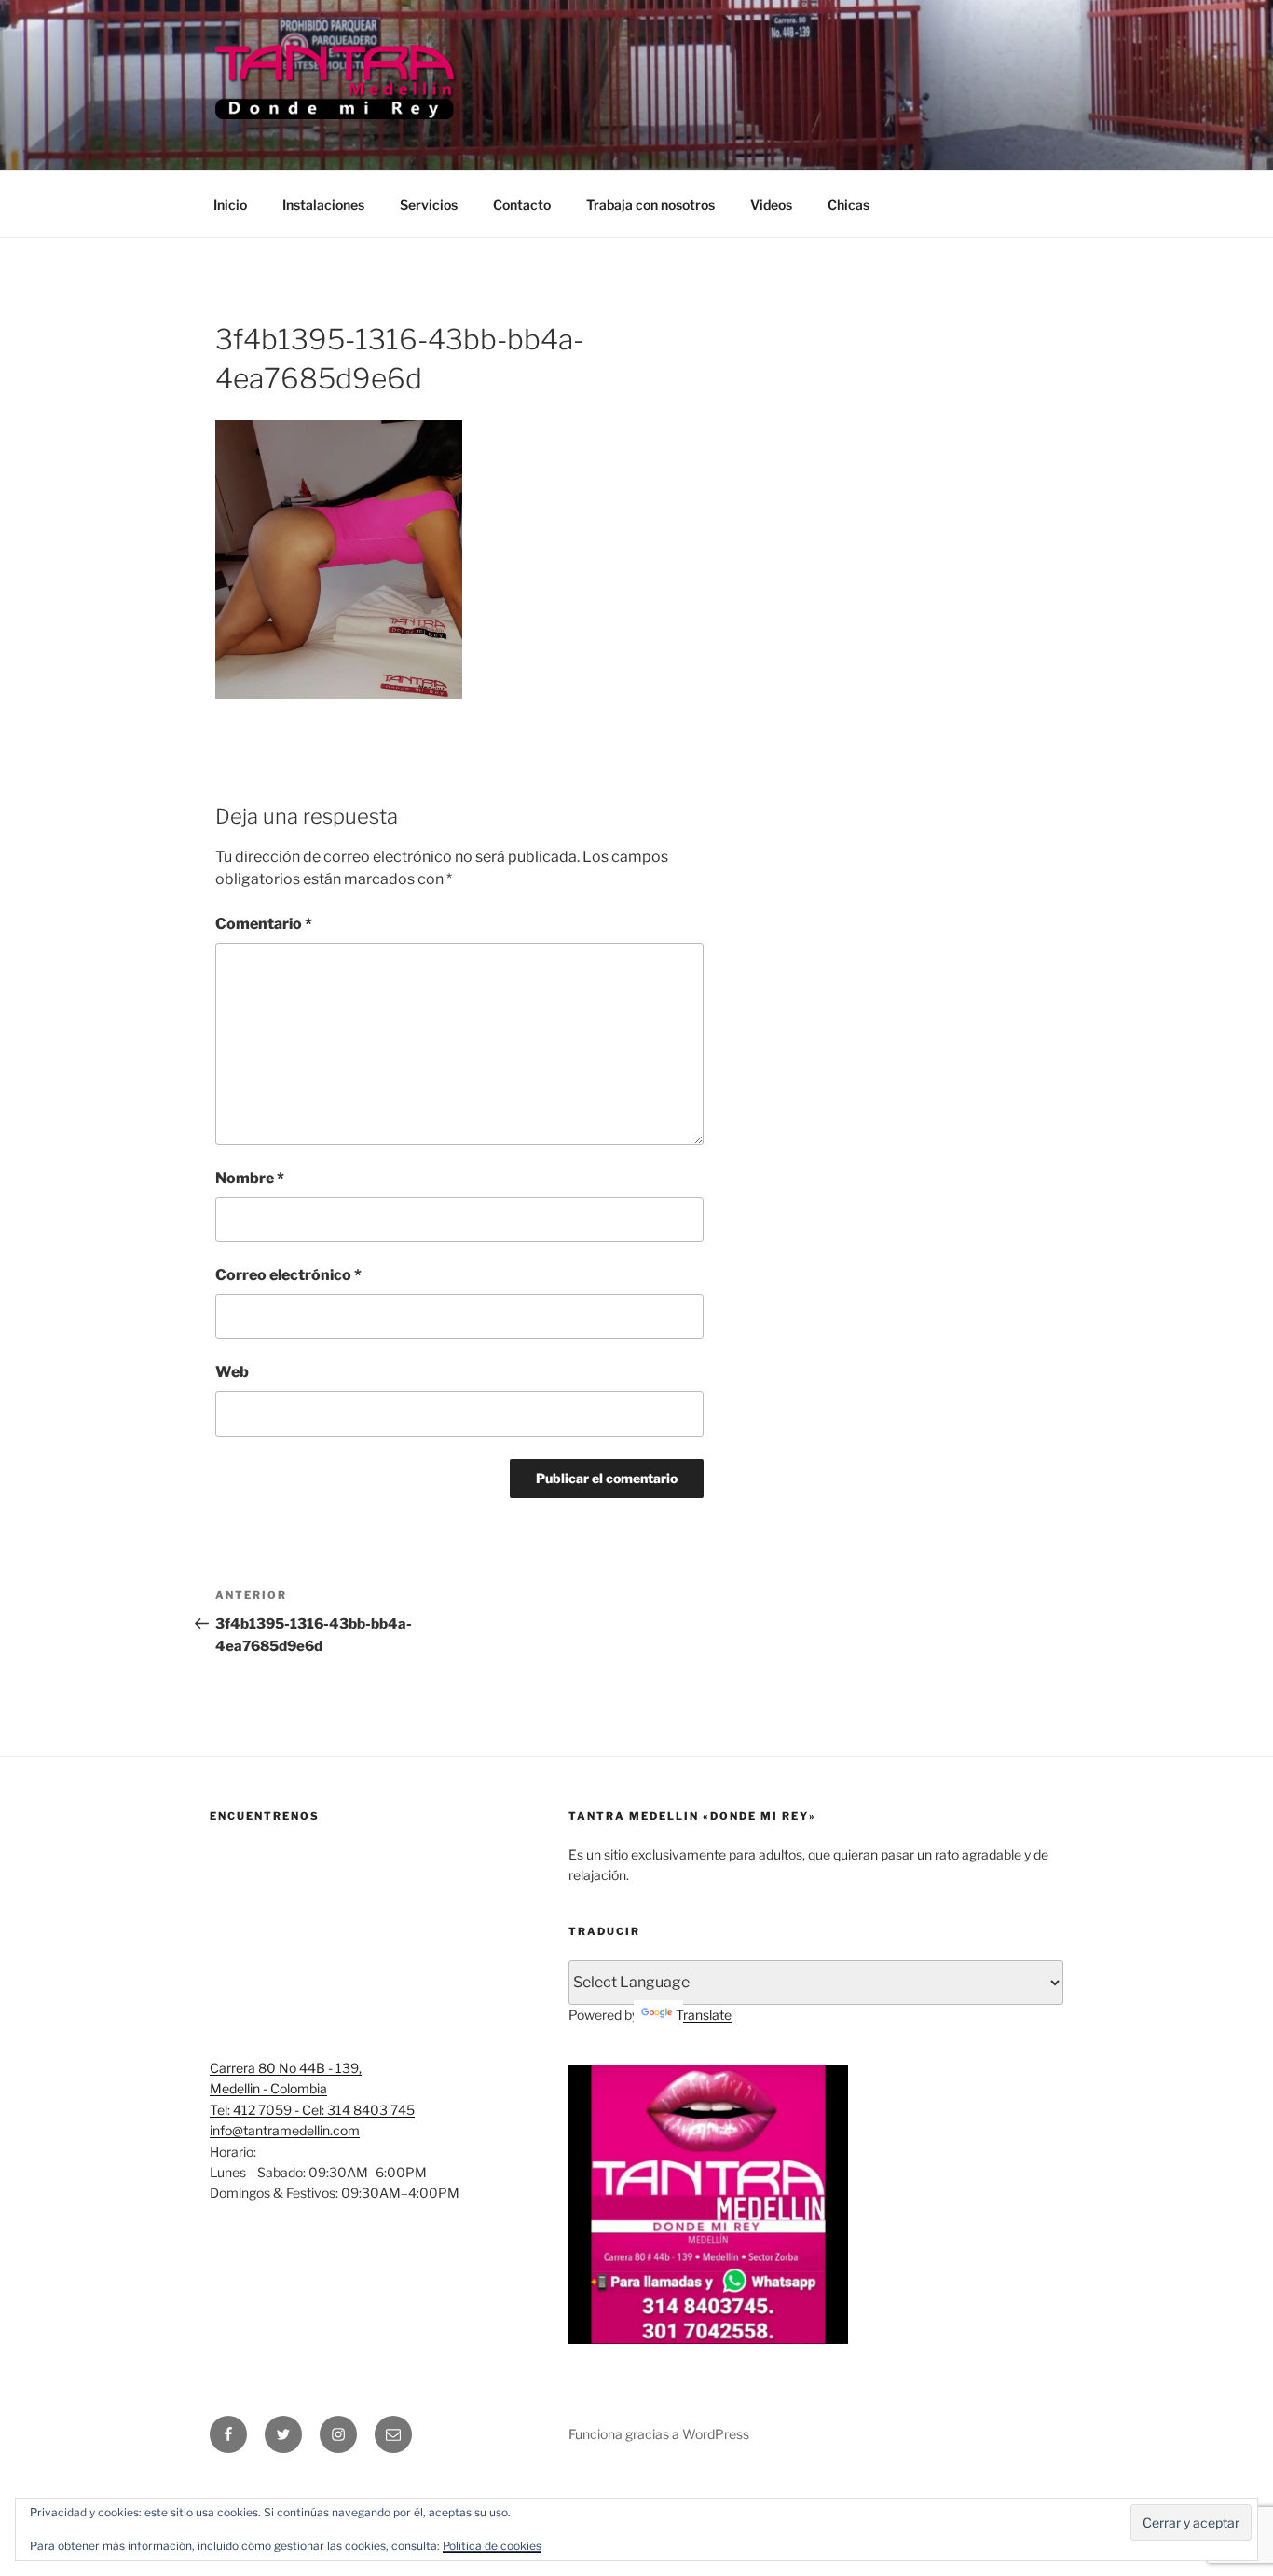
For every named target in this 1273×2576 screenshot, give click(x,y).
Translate (704, 2015)
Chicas (849, 204)
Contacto (522, 204)
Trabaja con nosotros (650, 204)
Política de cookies (492, 2546)
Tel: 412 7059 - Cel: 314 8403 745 (312, 2110)
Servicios (429, 204)
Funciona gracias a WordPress (659, 2434)
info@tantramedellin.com (285, 2130)
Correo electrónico (288, 1275)
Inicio (230, 204)
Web (232, 1372)
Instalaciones (323, 204)
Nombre (250, 1178)
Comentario (264, 924)
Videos (771, 204)
